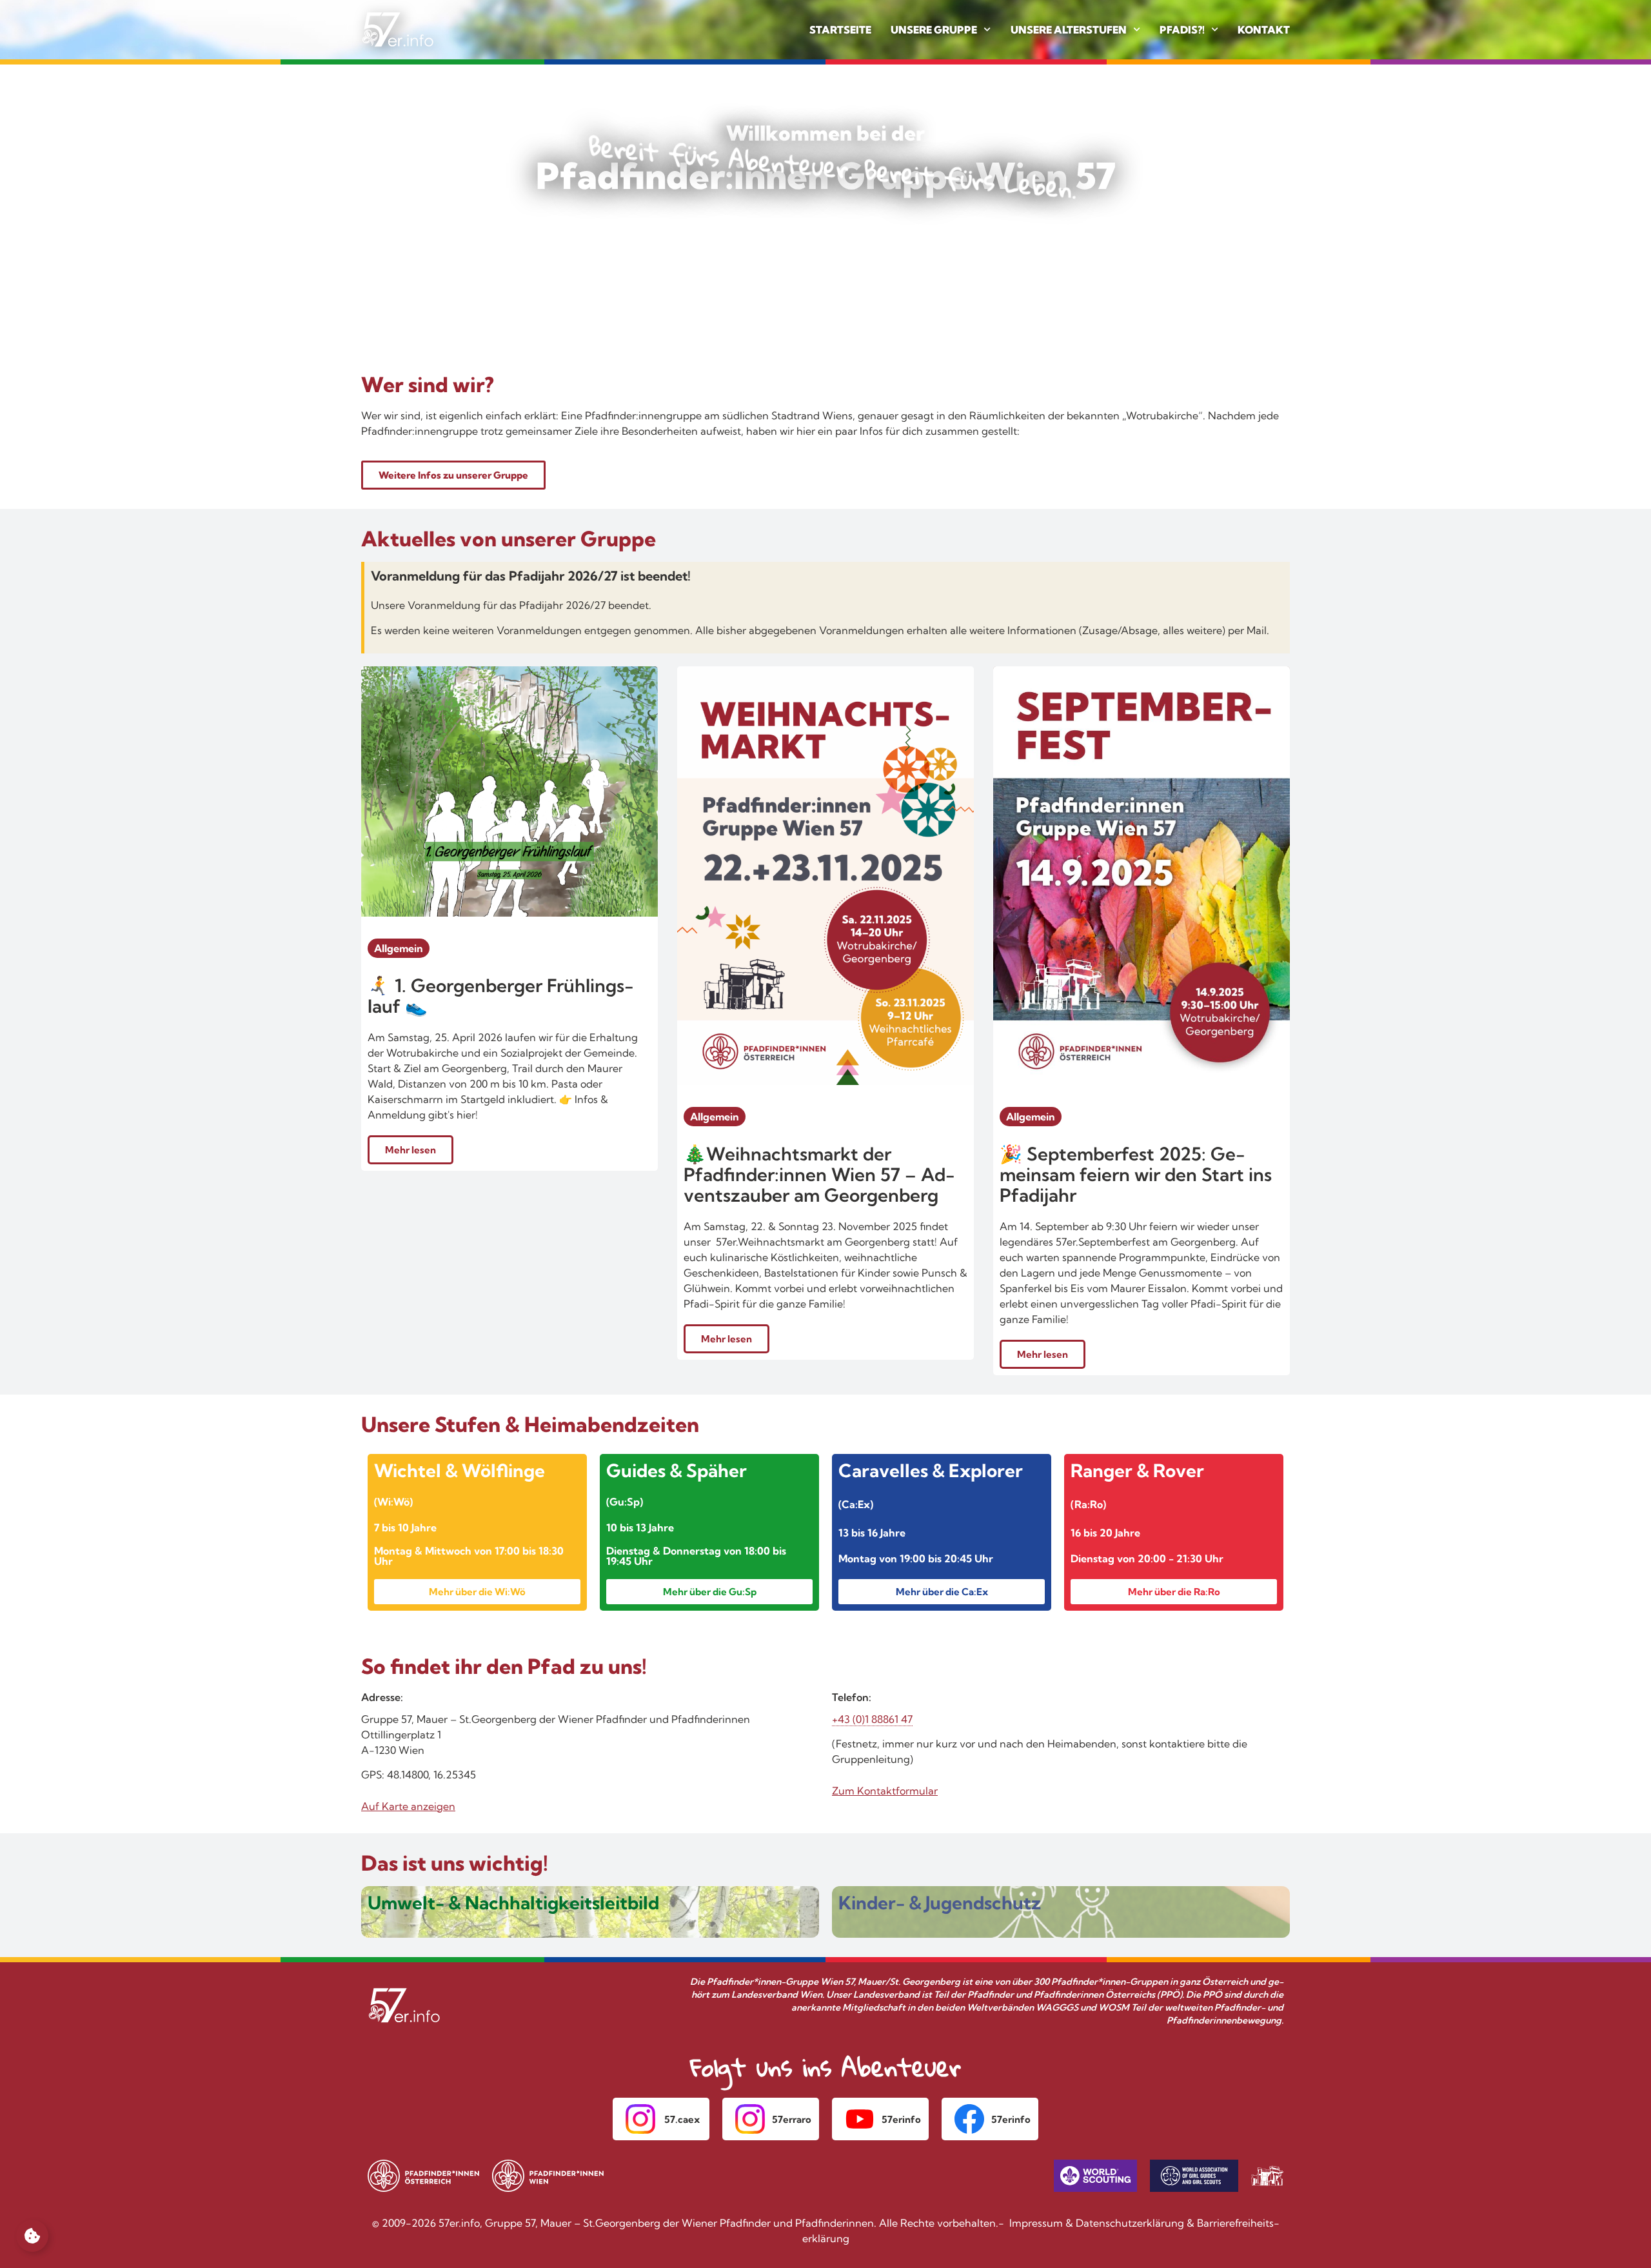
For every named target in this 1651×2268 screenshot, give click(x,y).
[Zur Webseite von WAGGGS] (1194, 2176)
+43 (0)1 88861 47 (872, 1719)
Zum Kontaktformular (885, 1791)
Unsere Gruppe (934, 30)
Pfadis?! (1182, 30)
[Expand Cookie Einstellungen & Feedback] (32, 2236)
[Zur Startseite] (398, 30)
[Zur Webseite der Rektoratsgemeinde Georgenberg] (1267, 2176)
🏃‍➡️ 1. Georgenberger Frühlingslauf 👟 (501, 996)
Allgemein (399, 948)
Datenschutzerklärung (1130, 2223)
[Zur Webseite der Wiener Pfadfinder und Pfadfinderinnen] (549, 2176)
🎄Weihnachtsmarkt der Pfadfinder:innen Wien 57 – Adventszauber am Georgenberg (819, 1174)
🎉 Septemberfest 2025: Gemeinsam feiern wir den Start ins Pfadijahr (1136, 1174)
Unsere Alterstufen (1069, 30)
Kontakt (1264, 30)
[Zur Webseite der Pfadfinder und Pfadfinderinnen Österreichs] (423, 2176)
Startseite (840, 30)
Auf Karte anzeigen (408, 1806)
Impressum (1036, 2223)
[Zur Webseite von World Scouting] (1095, 2176)
